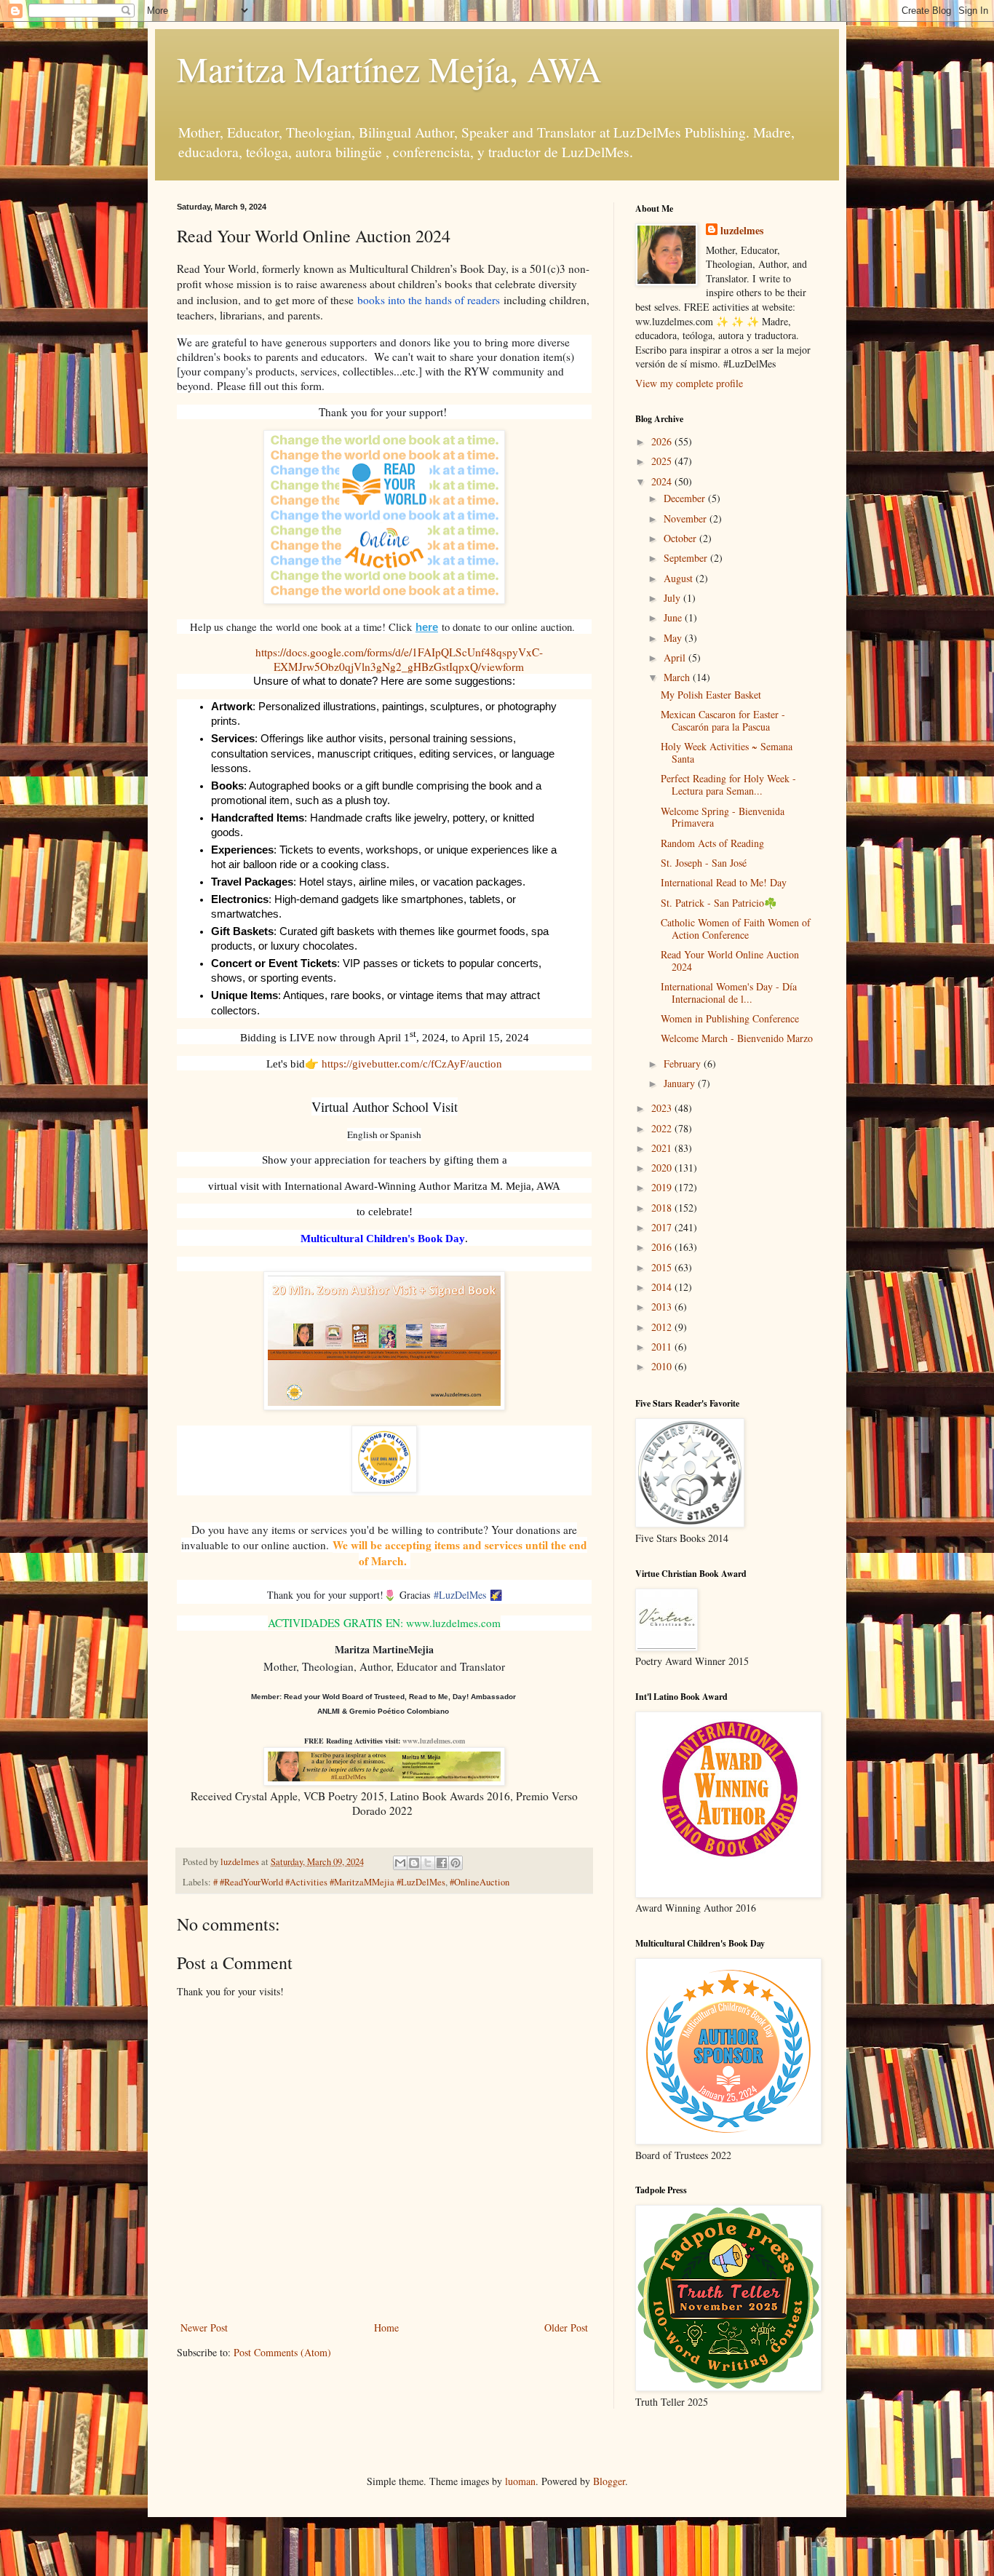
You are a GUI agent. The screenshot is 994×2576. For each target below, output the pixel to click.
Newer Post (204, 2327)
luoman (520, 2481)
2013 (663, 1307)
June (674, 617)
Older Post (566, 2327)
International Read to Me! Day (724, 882)
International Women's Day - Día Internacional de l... (729, 993)
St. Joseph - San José (704, 863)
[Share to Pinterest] (456, 1863)
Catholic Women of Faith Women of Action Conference (736, 929)
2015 (663, 1267)
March (678, 677)
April (676, 657)
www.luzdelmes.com (434, 1741)
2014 (663, 1287)
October (681, 538)
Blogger (609, 2481)
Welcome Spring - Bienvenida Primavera (723, 817)
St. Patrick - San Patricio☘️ (719, 903)
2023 (663, 1108)
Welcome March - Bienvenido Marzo (737, 1038)
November (687, 518)
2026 (663, 441)
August (680, 578)
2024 (663, 481)
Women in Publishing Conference (730, 1018)
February (684, 1064)
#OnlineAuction (480, 1882)
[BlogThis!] (414, 1863)
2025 (663, 461)
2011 (663, 1347)
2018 (663, 1208)
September (687, 558)
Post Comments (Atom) (282, 2352)
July (673, 598)
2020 (663, 1168)
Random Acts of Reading (712, 843)
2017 (663, 1227)
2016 (663, 1247)
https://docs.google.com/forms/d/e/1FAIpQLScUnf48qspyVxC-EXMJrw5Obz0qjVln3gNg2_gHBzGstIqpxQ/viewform (399, 659)
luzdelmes (742, 231)
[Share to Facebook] (442, 1863)
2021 (663, 1148)
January (681, 1083)
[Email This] (400, 1863)
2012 (663, 1327)
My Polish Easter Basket (711, 695)
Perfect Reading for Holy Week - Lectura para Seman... (728, 784)
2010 (663, 1366)
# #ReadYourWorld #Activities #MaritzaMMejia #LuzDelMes (329, 1882)
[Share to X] (428, 1863)
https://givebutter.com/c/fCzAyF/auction (412, 1064)
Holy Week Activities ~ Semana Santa (727, 752)
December (686, 498)
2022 (663, 1128)
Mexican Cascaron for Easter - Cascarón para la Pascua (723, 720)
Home (386, 2327)
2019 (663, 1187)
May (674, 638)
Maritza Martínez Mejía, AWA (389, 68)
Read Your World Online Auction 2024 (730, 961)
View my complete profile (689, 383)
